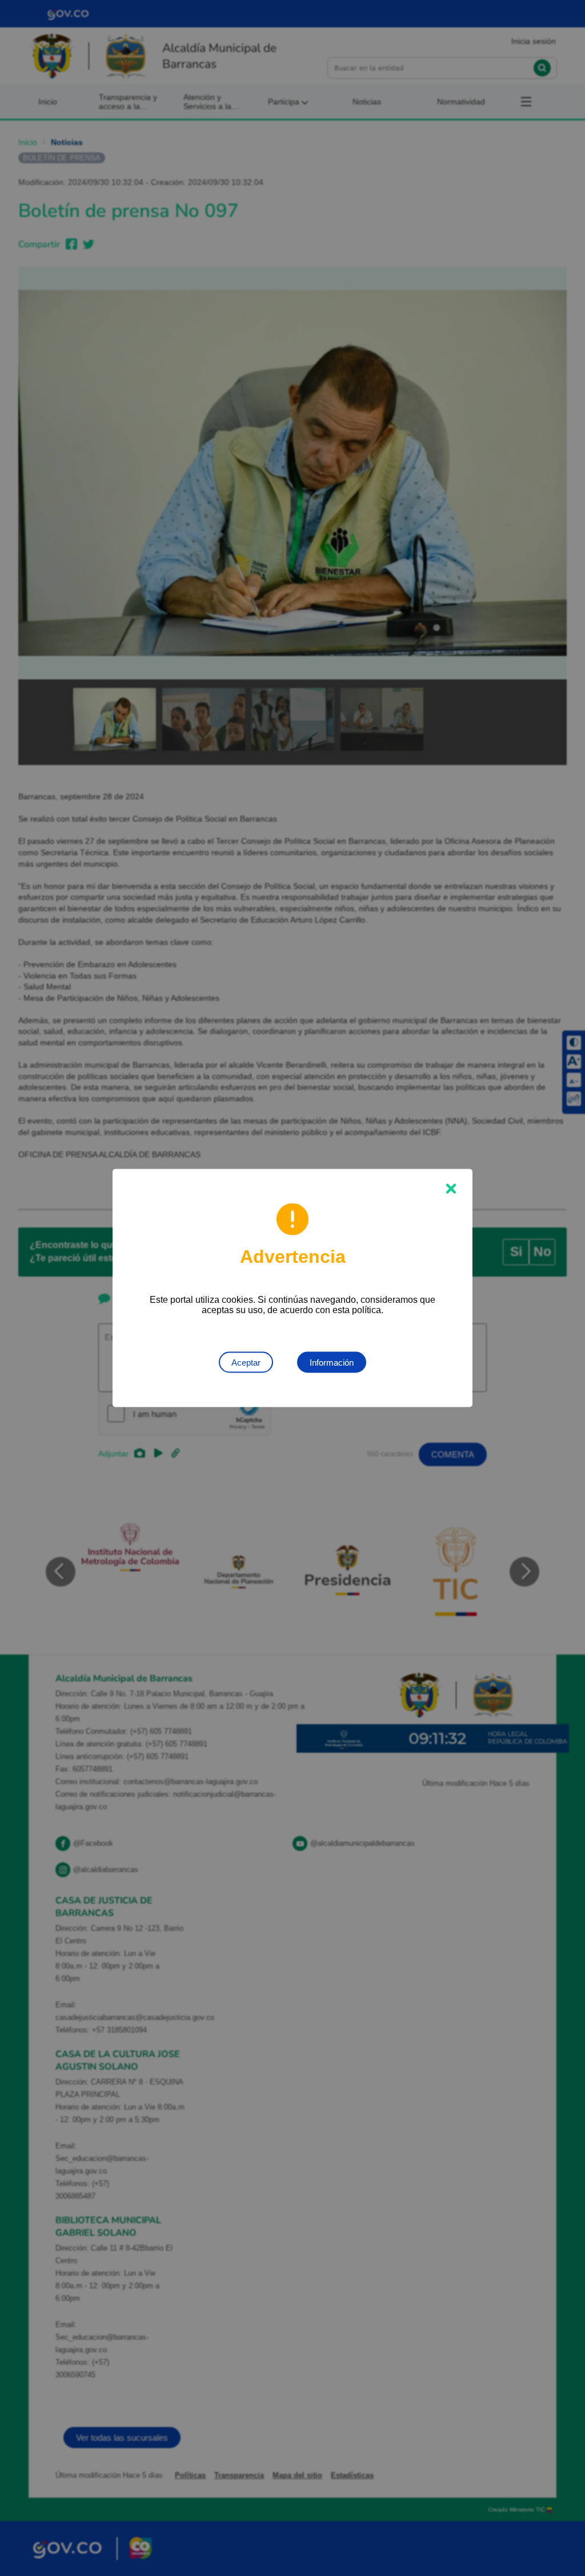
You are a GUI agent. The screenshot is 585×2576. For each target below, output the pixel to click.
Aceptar (246, 1363)
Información (332, 1363)
